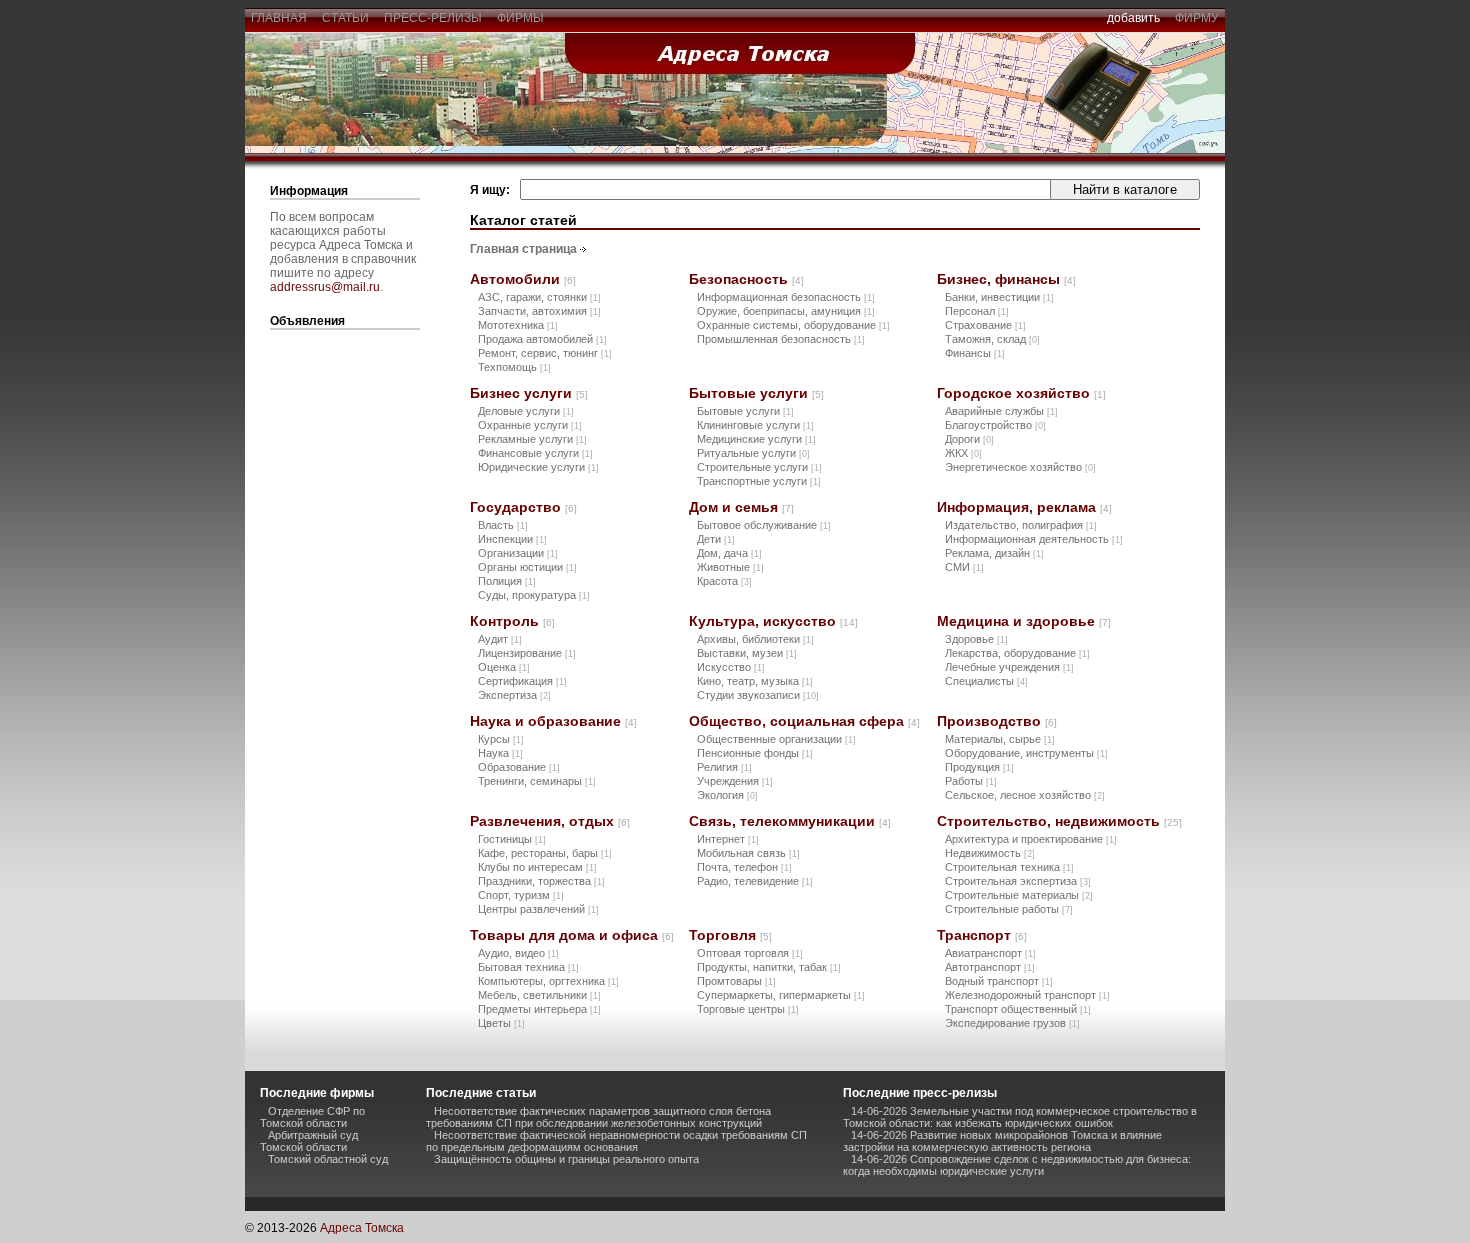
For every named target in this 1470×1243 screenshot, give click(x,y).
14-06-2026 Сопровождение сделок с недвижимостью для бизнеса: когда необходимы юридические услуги (1017, 1165)
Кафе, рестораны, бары (545, 853)
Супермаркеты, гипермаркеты (781, 995)
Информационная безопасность (786, 297)
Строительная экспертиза (1018, 881)
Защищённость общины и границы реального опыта (566, 1159)
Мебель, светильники (539, 995)
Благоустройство (995, 425)
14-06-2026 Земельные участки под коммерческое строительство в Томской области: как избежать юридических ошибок (1020, 1117)
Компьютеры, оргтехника (548, 981)
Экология (727, 795)
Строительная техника (1009, 867)
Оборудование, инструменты (1026, 753)
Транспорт (982, 935)
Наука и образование (553, 721)
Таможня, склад (992, 339)
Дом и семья (741, 507)
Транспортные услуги (759, 481)
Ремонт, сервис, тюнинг (545, 353)
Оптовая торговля (750, 953)
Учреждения (735, 781)
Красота (724, 581)
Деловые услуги (526, 411)
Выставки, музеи (747, 653)
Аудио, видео (518, 953)
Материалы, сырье (1000, 739)
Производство (997, 721)
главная (279, 18)
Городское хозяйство (1021, 393)
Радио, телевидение (755, 881)
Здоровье (976, 639)
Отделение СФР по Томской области (312, 1117)
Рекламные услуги (532, 439)
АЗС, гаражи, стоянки (539, 297)
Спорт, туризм (521, 895)
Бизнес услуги (529, 393)
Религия (724, 767)
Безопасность (746, 279)
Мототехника (518, 325)
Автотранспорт (990, 967)
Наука (500, 753)
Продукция (979, 767)
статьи (345, 18)
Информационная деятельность (1034, 539)
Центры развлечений (538, 909)
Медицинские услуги (756, 439)
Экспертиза (514, 695)
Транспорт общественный (1018, 1009)
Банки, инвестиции (999, 297)
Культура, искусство (773, 621)
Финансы (975, 353)
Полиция (507, 581)
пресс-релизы (433, 18)
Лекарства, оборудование (1017, 653)
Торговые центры (748, 1009)
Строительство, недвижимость (1059, 821)
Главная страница (523, 249)
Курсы (501, 739)
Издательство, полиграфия (1021, 525)
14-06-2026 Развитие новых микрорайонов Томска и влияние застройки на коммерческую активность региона (1002, 1141)
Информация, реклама (1024, 507)
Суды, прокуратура (534, 595)
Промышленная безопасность (781, 339)
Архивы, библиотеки (755, 639)
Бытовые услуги (756, 393)
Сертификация (522, 681)
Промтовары (736, 981)
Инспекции (512, 539)
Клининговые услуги (755, 425)
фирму (1197, 18)
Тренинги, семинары (537, 781)
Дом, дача (729, 553)
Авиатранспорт (990, 953)
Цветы (501, 1023)
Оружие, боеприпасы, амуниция (786, 311)
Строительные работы (1009, 909)
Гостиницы (512, 839)
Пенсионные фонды (755, 753)
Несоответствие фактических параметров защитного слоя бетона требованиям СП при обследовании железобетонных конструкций (598, 1117)
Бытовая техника (528, 967)
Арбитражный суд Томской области (309, 1141)
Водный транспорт (999, 981)
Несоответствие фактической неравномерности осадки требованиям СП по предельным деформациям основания (616, 1141)
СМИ (964, 567)
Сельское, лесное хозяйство (1025, 795)
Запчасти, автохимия (539, 311)
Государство (523, 507)
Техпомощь (514, 367)
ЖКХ (963, 453)
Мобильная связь (748, 853)
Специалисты (986, 681)
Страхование (985, 325)
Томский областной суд (328, 1159)
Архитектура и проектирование (1031, 839)
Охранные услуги (530, 425)
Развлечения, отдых (550, 821)
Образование (519, 767)
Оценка (504, 667)
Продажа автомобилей (542, 339)
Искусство (731, 667)
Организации (518, 553)
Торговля (730, 935)
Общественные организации (776, 739)
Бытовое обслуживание (764, 525)
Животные (730, 567)
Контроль (512, 621)
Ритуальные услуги (753, 453)
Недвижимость (990, 853)
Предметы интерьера (539, 1009)
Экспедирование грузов (1012, 1023)
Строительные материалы (1019, 895)
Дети (716, 539)
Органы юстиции (527, 567)
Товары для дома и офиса (572, 935)
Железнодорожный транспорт (1027, 995)
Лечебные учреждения (1009, 667)
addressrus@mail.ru (325, 287)
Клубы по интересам (537, 867)
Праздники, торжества (541, 881)
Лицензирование (527, 653)
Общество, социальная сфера (804, 721)
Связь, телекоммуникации (790, 821)
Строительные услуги (759, 467)
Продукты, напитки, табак (769, 967)
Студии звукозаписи (758, 695)
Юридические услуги (538, 467)
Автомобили (523, 279)
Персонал (977, 311)
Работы (971, 781)
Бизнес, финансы (1006, 279)
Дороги (969, 439)
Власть (503, 525)
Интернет (728, 839)
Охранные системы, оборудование (793, 325)
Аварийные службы (1001, 411)
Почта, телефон (744, 867)
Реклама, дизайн (994, 553)
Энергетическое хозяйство (1020, 467)
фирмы (520, 18)
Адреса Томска (362, 1228)
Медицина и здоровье (1024, 621)
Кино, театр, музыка (755, 681)
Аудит (500, 639)
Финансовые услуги (535, 453)
